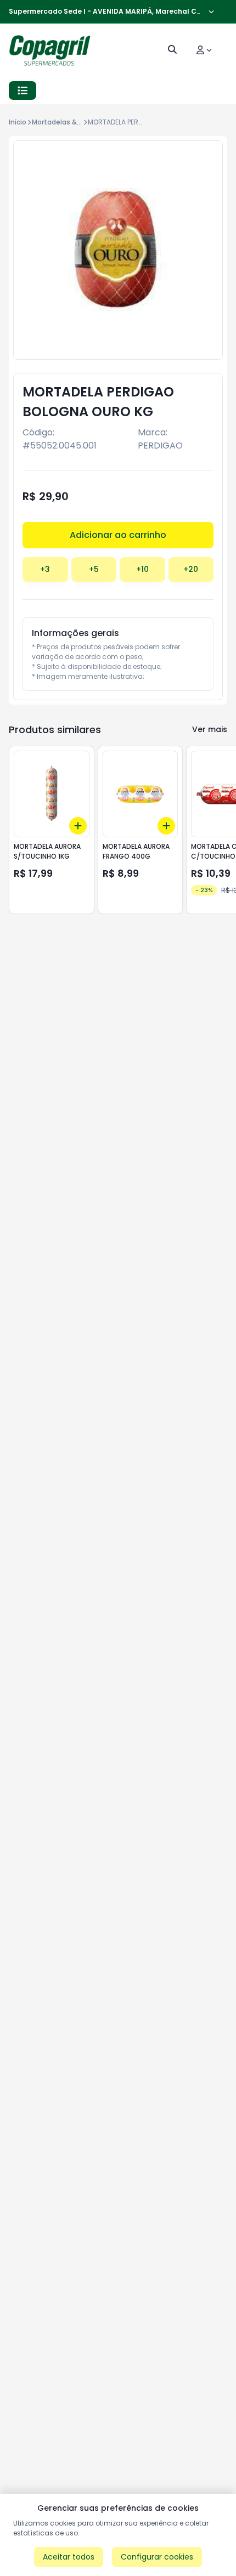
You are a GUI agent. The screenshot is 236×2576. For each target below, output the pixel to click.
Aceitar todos (69, 2557)
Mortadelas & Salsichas (71, 122)
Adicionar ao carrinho (118, 535)
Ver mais (210, 729)
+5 (94, 569)
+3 (45, 569)
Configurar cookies (157, 2557)
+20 (191, 569)
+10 (142, 569)
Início (18, 122)
